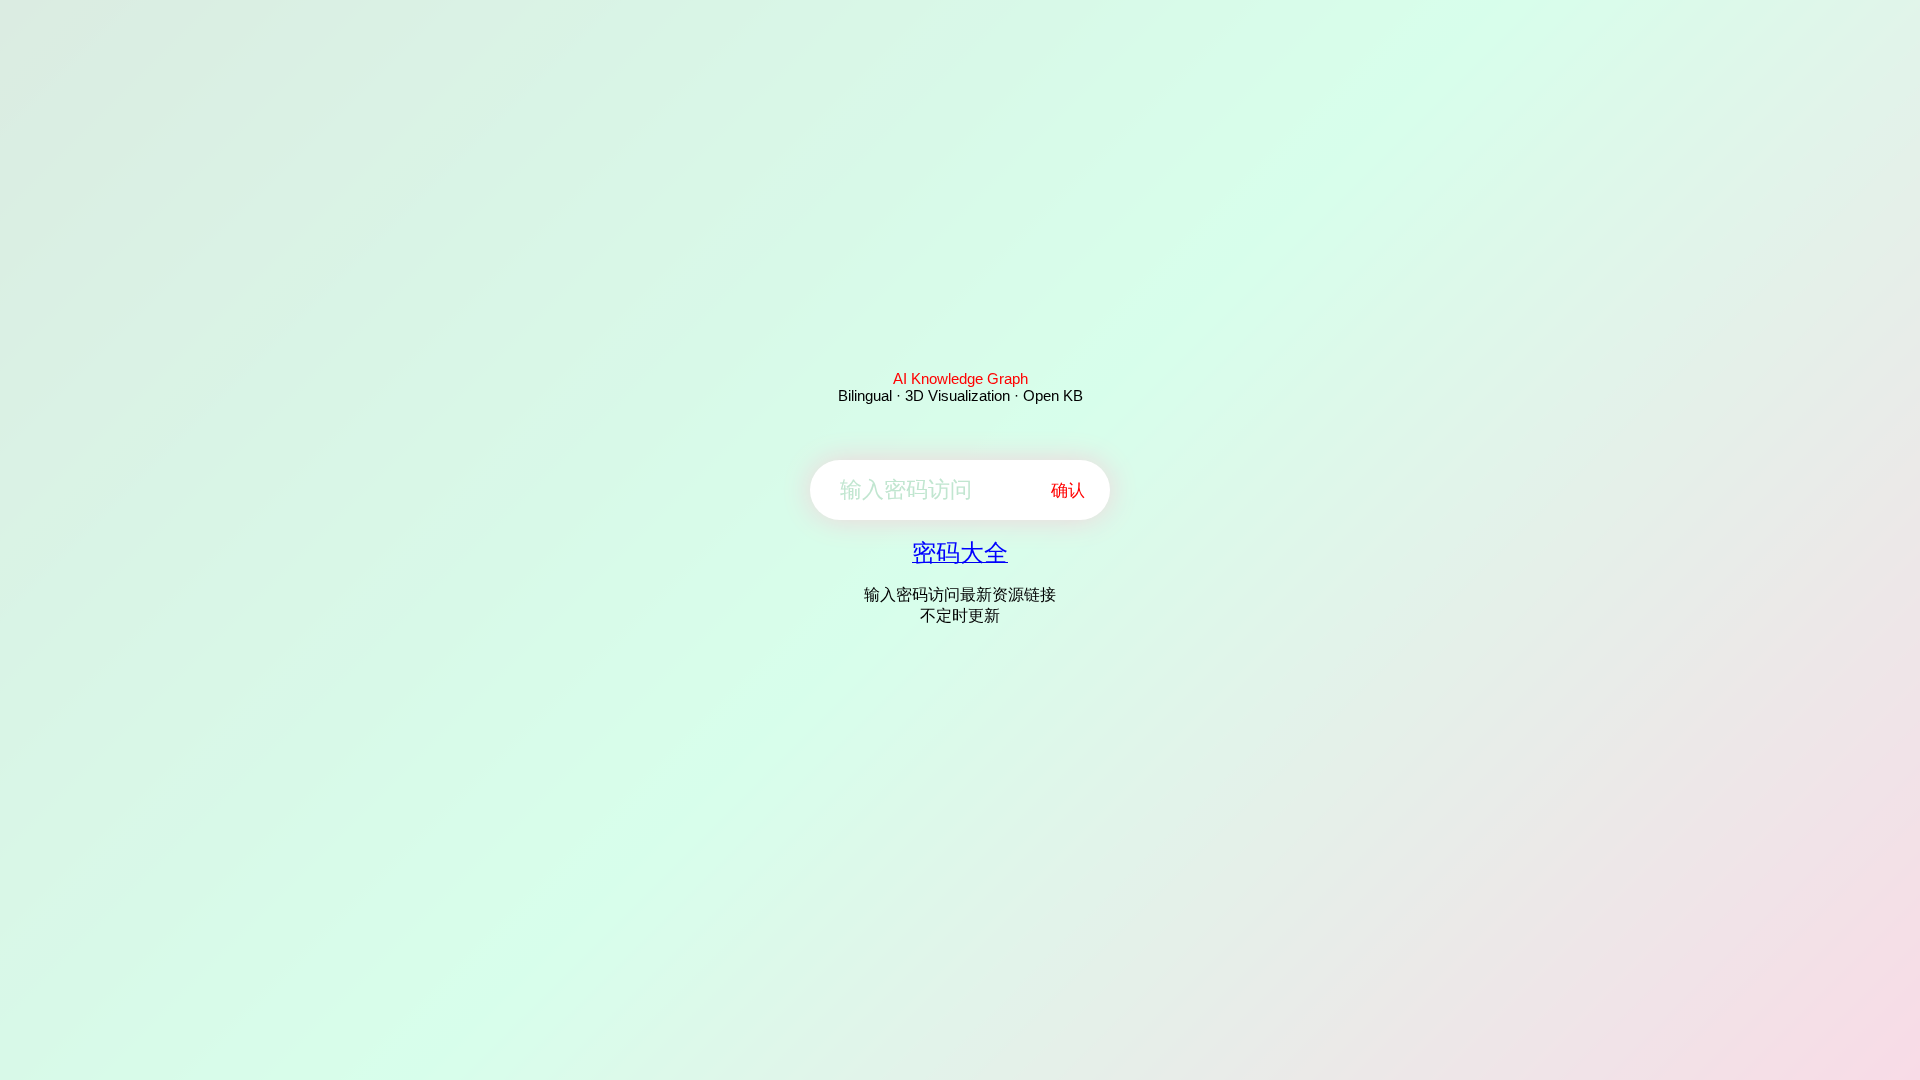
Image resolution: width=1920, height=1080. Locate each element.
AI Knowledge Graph (960, 378)
